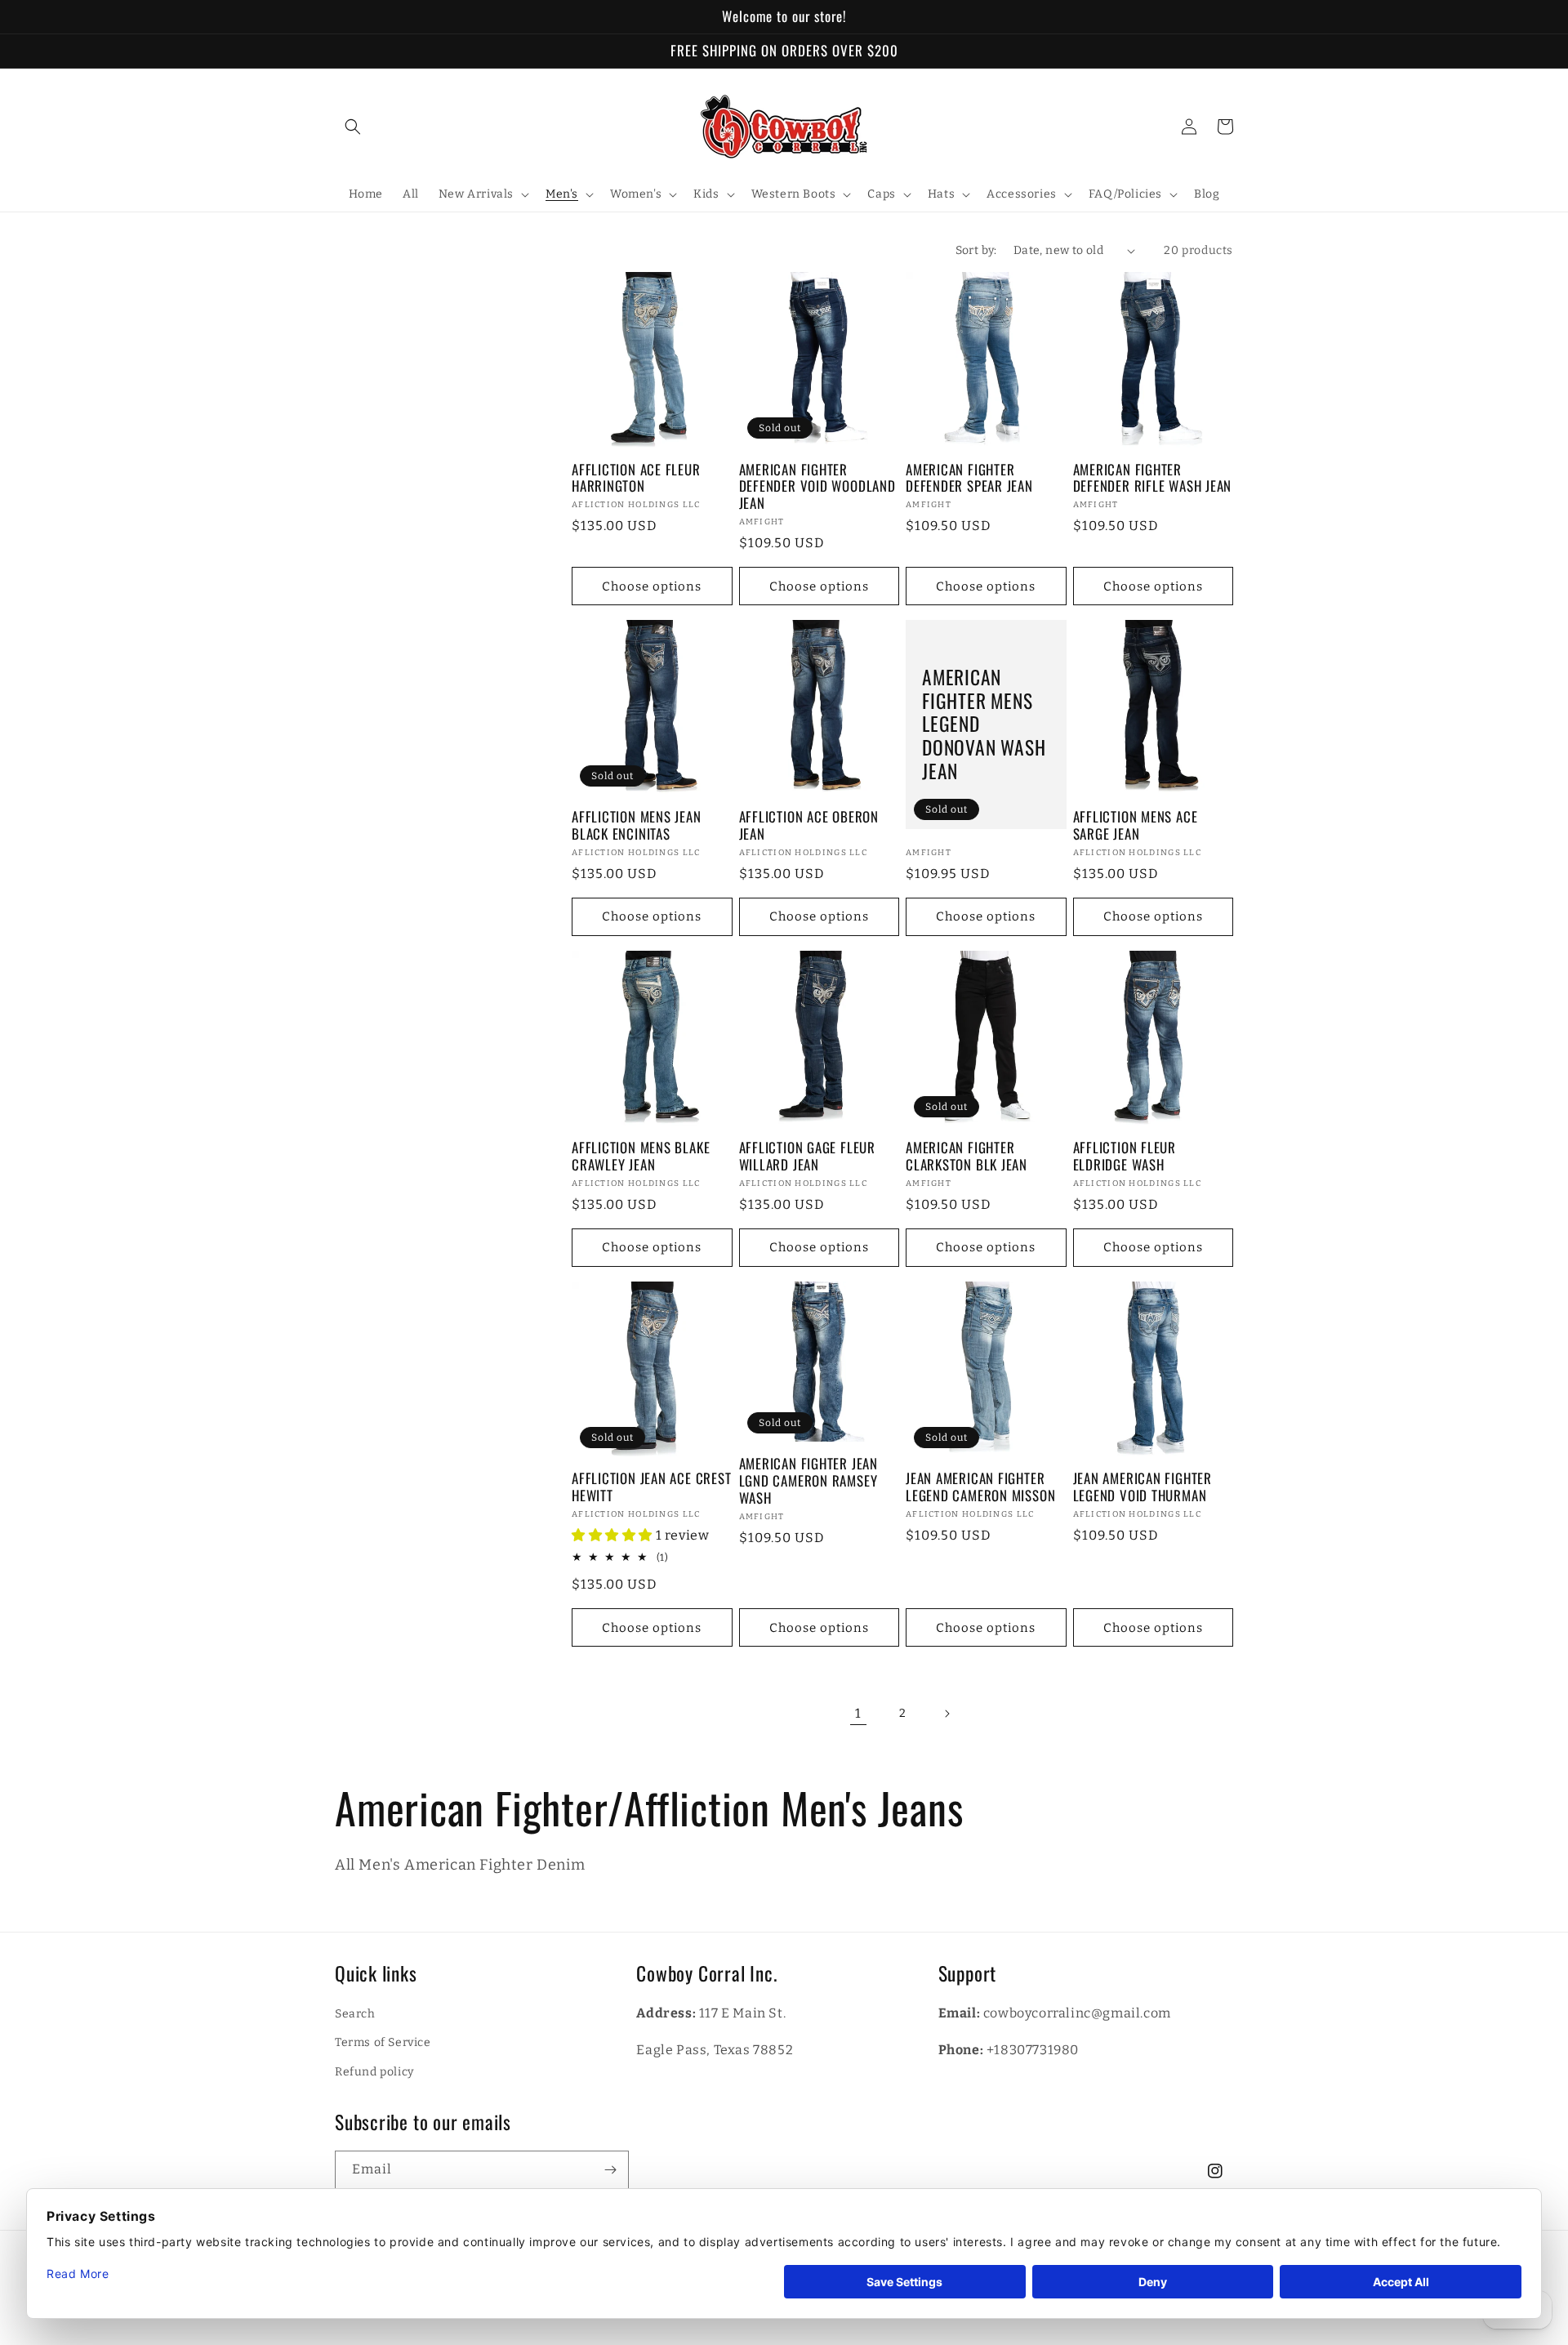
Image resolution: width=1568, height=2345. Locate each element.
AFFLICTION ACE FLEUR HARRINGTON (636, 479)
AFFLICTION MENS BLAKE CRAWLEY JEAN (641, 1157)
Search (355, 2014)
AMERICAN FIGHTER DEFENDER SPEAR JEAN (969, 479)
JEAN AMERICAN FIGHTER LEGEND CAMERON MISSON (980, 1487)
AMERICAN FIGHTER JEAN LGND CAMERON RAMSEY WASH (808, 1481)
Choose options (652, 586)
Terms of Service (383, 2042)
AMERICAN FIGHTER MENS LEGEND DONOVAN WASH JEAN (984, 724)
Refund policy (374, 2072)
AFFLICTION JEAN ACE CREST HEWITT (652, 1487)
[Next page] (947, 1714)
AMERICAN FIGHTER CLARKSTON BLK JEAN (967, 1157)
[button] (353, 127)
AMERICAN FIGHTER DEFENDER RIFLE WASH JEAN (1153, 479)
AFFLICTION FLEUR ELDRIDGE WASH (1125, 1157)
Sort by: (976, 250)
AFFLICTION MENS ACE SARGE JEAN (1136, 826)
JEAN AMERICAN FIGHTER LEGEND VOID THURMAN (1143, 1487)
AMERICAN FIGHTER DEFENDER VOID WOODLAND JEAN (817, 487)
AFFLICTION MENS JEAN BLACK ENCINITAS (637, 826)
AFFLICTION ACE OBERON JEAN (809, 826)
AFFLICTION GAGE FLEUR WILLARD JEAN (807, 1157)
